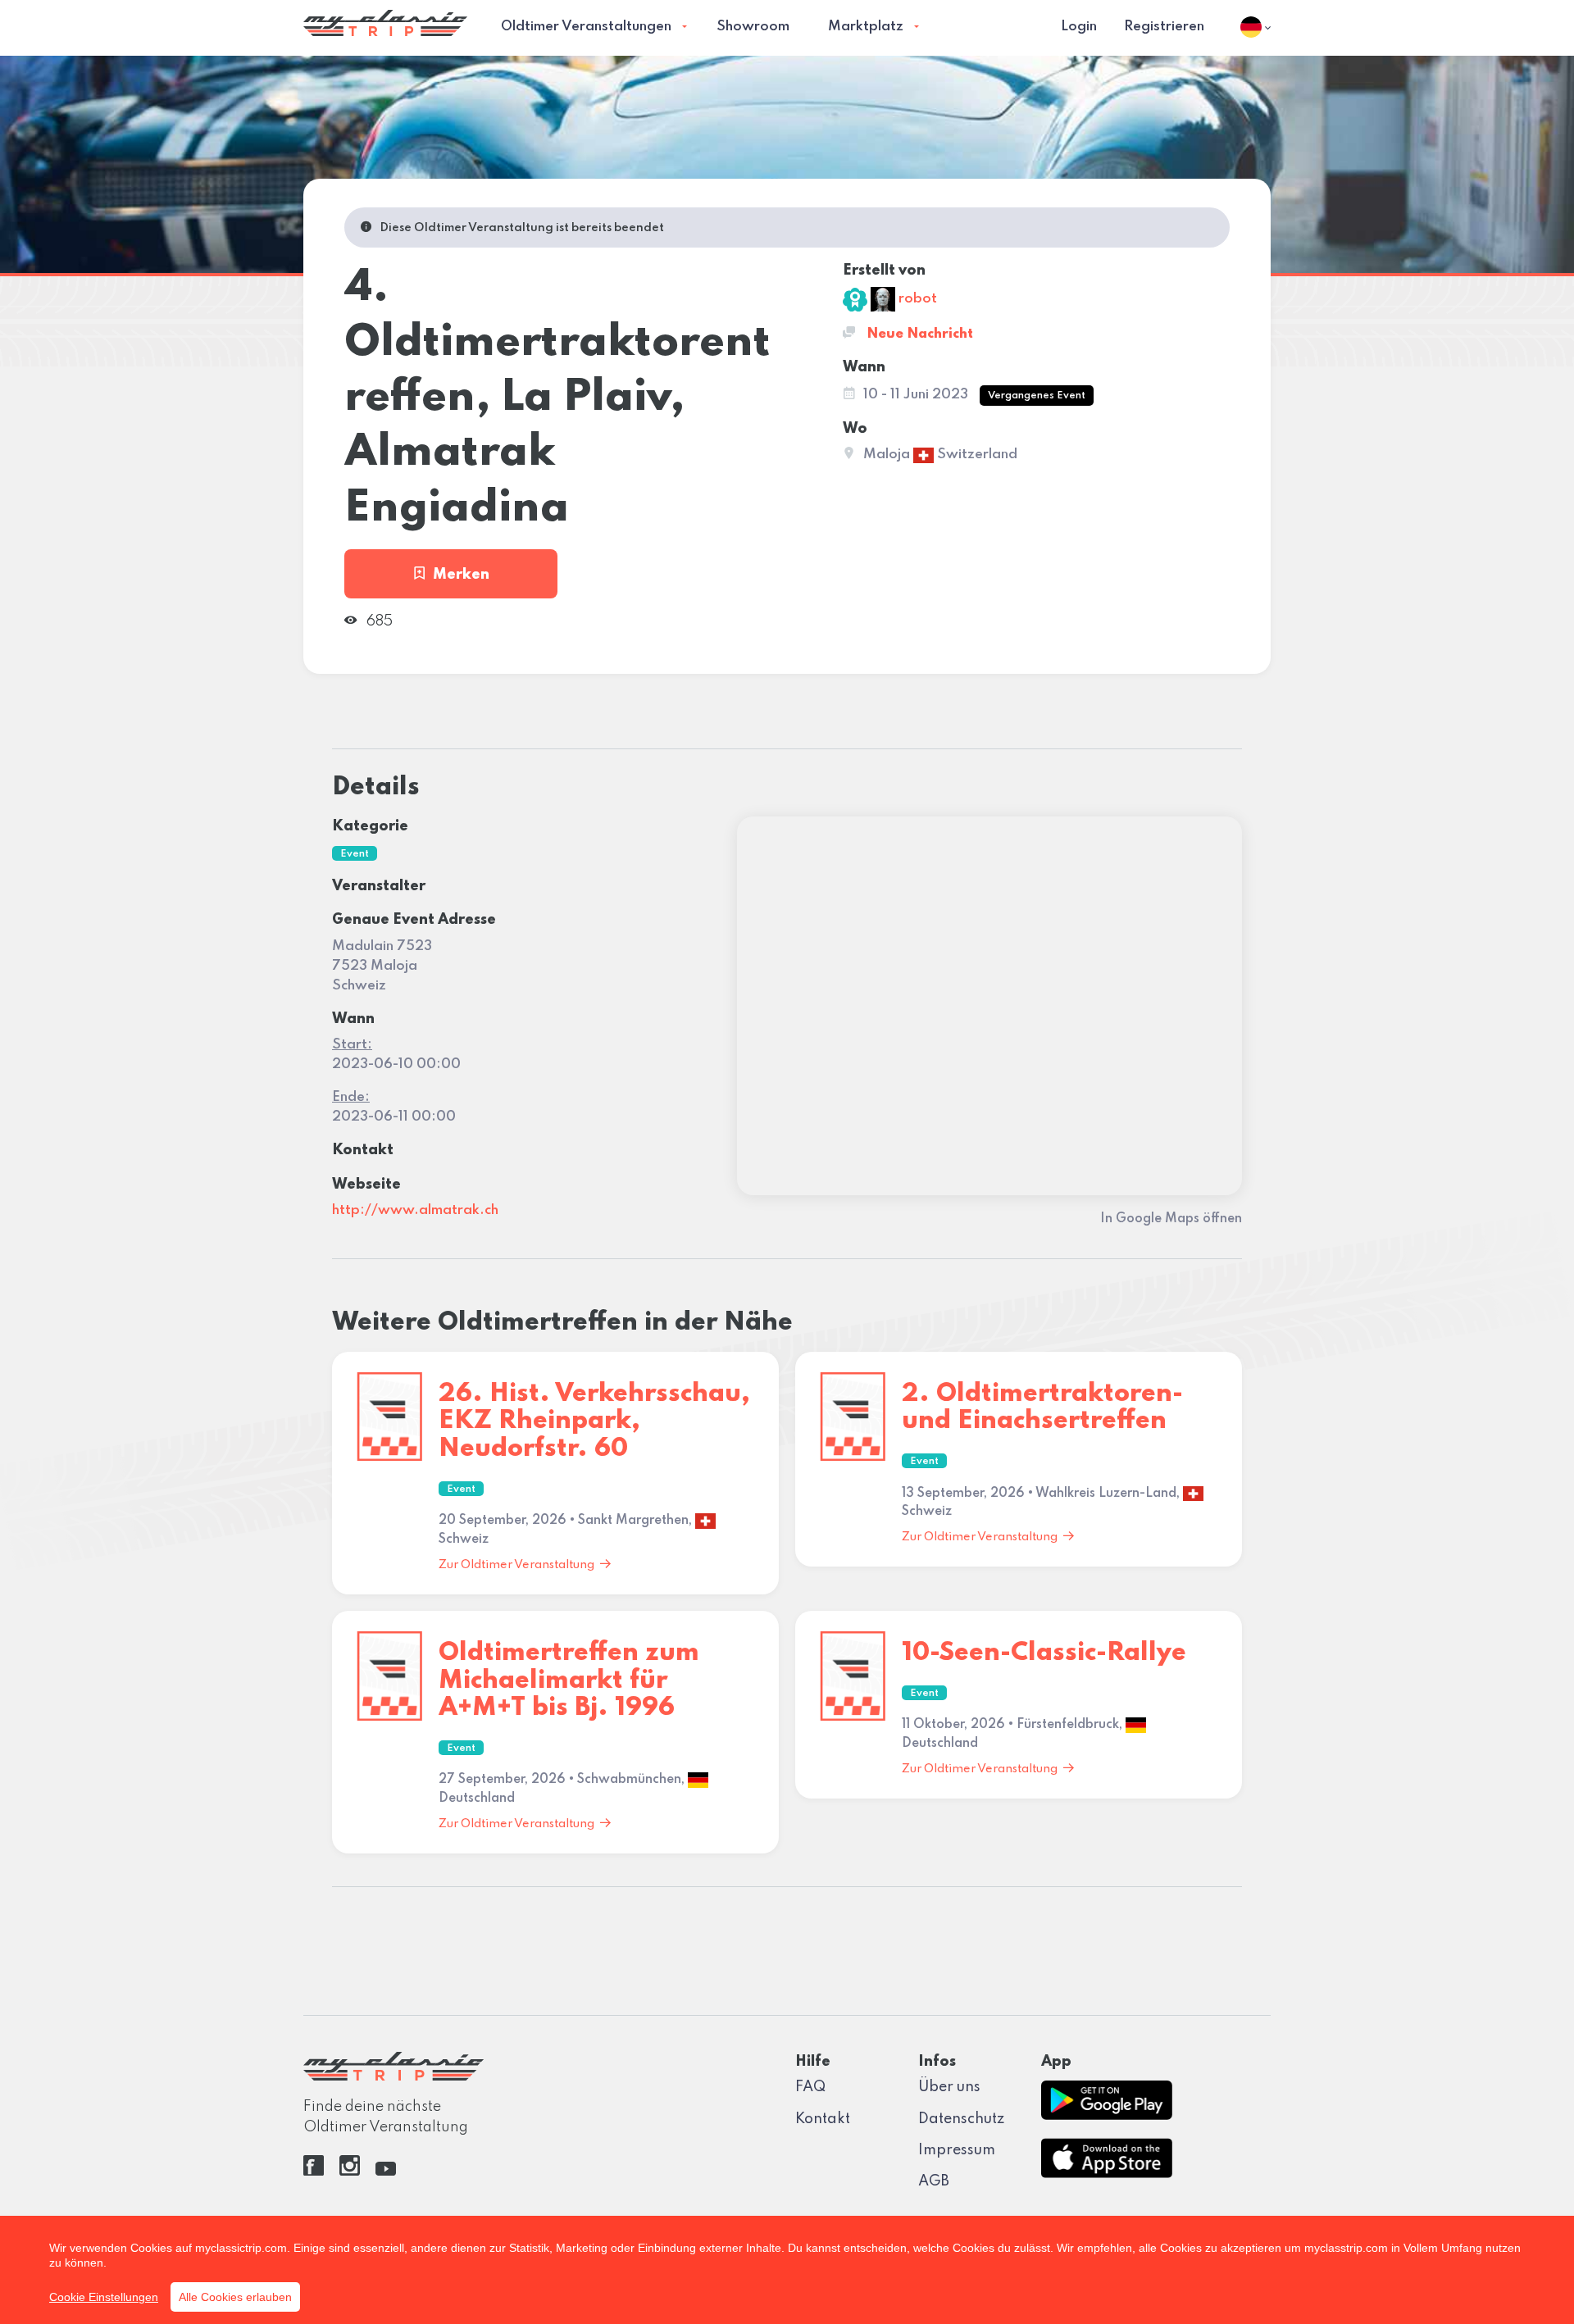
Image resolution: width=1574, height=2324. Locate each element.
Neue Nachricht (918, 334)
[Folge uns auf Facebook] (314, 2172)
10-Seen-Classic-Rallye (1044, 1653)
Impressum (957, 2150)
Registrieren (1164, 27)
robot (916, 299)
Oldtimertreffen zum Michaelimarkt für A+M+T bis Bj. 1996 (569, 1680)
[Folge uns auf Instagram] (350, 2172)
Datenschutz (961, 2119)
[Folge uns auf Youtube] (386, 2172)
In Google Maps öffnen (1171, 1219)
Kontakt (823, 2119)
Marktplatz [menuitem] (866, 27)
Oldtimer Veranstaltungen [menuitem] (586, 27)
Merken (461, 575)
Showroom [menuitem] (753, 27)
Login (1079, 27)
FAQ (810, 2087)
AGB (934, 2181)
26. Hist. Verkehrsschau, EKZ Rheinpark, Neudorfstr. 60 (594, 1421)
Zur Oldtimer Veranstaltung (516, 1565)
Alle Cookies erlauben (235, 2297)
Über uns (949, 2087)
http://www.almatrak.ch (415, 1210)
